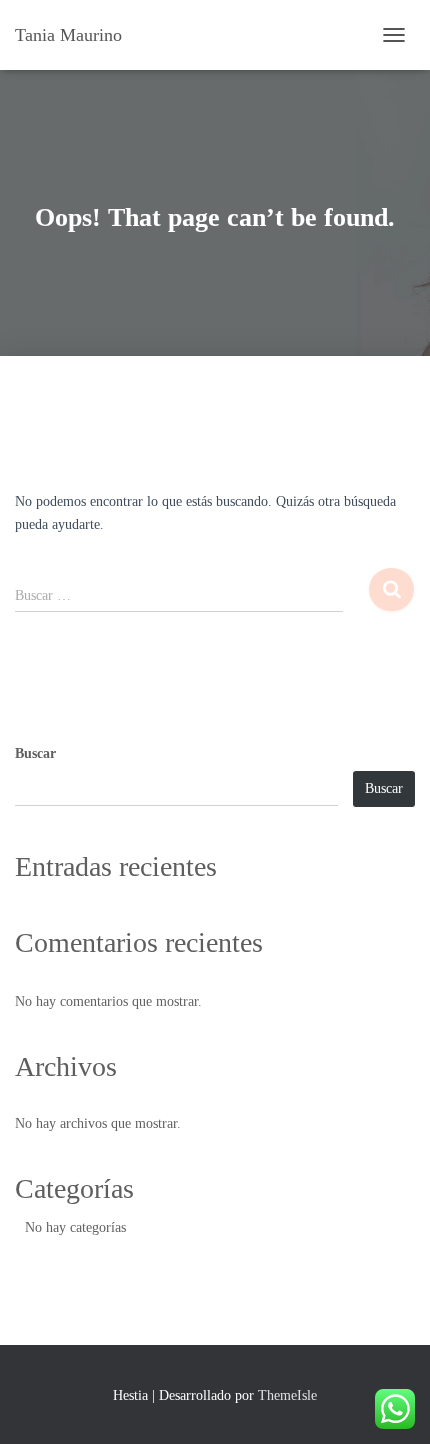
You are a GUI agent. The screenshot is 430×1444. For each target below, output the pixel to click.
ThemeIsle (287, 1395)
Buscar (35, 753)
